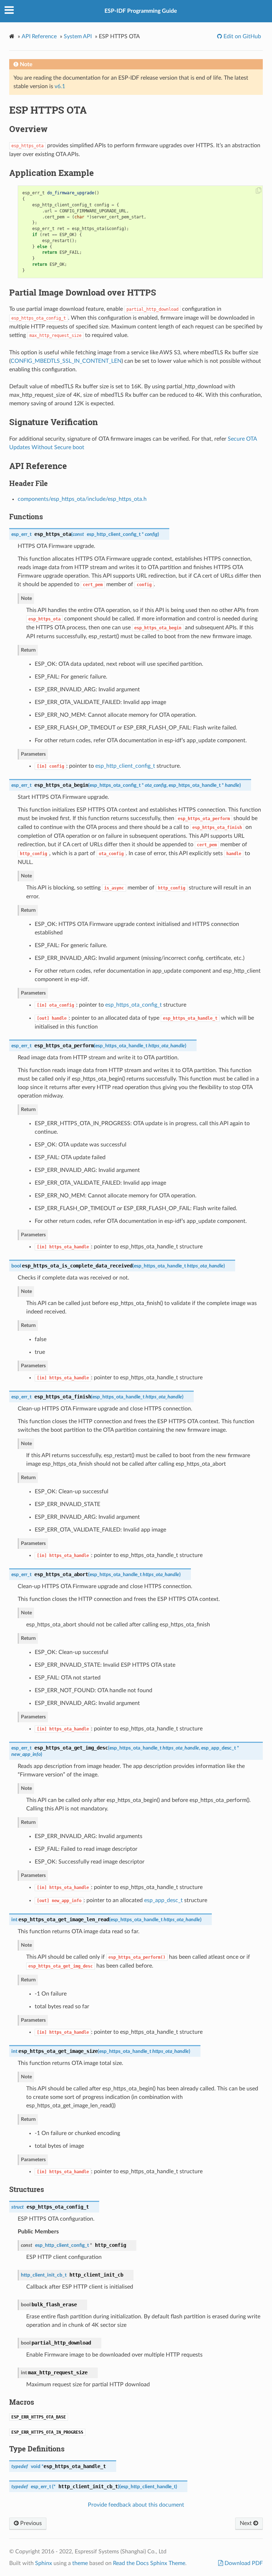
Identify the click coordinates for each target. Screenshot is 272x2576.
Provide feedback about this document (136, 2505)
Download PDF (243, 2563)
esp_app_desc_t (219, 1748)
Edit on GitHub (242, 36)
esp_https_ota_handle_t (195, 785)
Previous (30, 2523)
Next (246, 2523)
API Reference (39, 36)
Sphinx (44, 2563)
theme (80, 2563)
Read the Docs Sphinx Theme (149, 2563)
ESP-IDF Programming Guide (141, 11)
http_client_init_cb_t (44, 2275)
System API (78, 36)
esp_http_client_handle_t (148, 2487)
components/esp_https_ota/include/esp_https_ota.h (82, 499)
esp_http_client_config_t (114, 534)
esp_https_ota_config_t (115, 785)
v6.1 (60, 86)
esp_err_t (21, 534)
